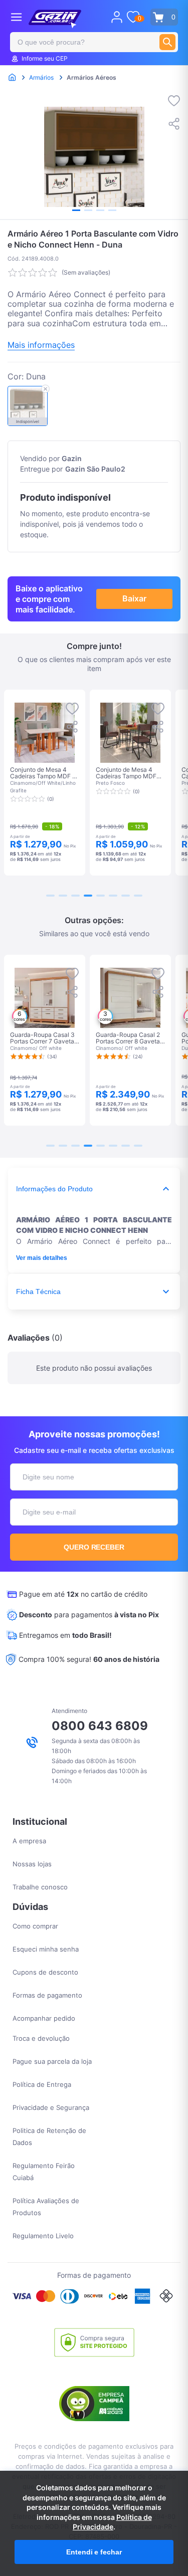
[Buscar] (167, 42)
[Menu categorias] (16, 17)
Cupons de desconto (45, 1972)
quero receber (94, 1547)
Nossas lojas (32, 1864)
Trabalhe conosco (40, 1887)
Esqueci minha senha (46, 1949)
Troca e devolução (41, 2038)
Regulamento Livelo (43, 2236)
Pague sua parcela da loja (52, 2061)
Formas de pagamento (47, 1995)
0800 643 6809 (100, 1726)
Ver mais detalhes (42, 1258)
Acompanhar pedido (44, 2018)
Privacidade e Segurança (51, 2107)
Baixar (134, 598)
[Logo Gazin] (55, 19)
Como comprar (35, 1926)
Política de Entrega (42, 2084)
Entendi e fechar (94, 2552)
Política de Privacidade (112, 2522)
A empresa (29, 1841)
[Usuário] (117, 17)
